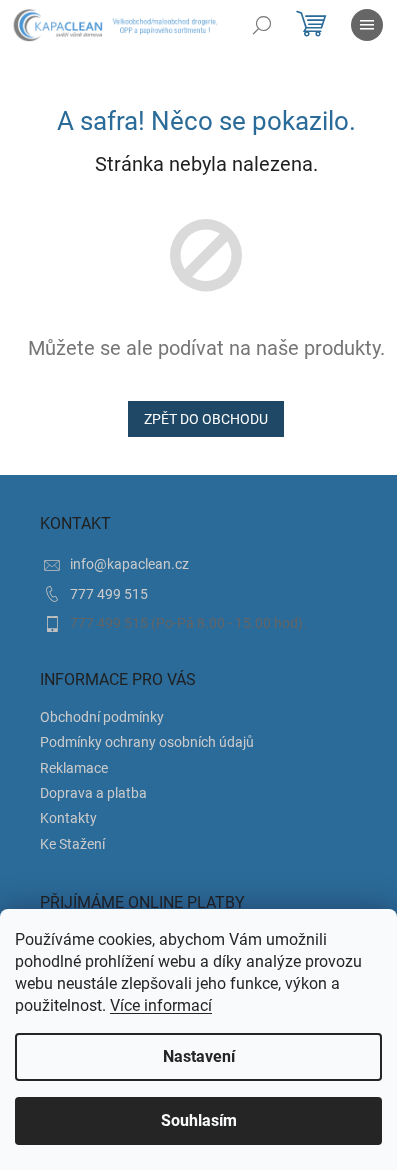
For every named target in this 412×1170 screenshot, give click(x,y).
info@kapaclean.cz (129, 564)
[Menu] (367, 25)
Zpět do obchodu (206, 419)
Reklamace (74, 768)
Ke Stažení (72, 844)
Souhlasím (199, 1120)
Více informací (161, 1005)
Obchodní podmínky (102, 717)
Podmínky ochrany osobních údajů (147, 742)
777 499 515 (109, 594)
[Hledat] (262, 25)
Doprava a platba (93, 793)
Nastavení (199, 1056)
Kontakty (68, 818)
